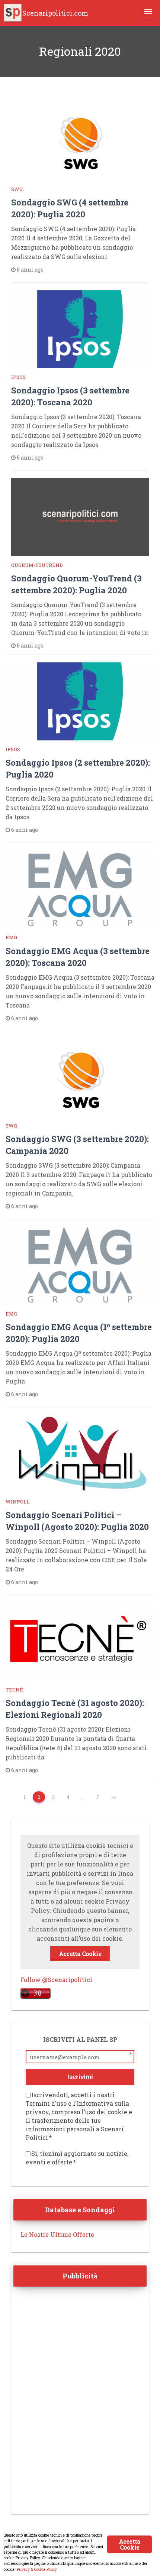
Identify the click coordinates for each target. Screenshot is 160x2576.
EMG (11, 937)
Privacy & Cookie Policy (37, 2569)
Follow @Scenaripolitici (56, 1980)
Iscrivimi (80, 2077)
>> (114, 1797)
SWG (17, 189)
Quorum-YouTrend (37, 565)
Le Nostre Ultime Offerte (57, 2234)
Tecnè (14, 1690)
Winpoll (17, 1502)
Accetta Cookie (80, 1954)
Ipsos (18, 377)
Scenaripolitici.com (55, 13)
